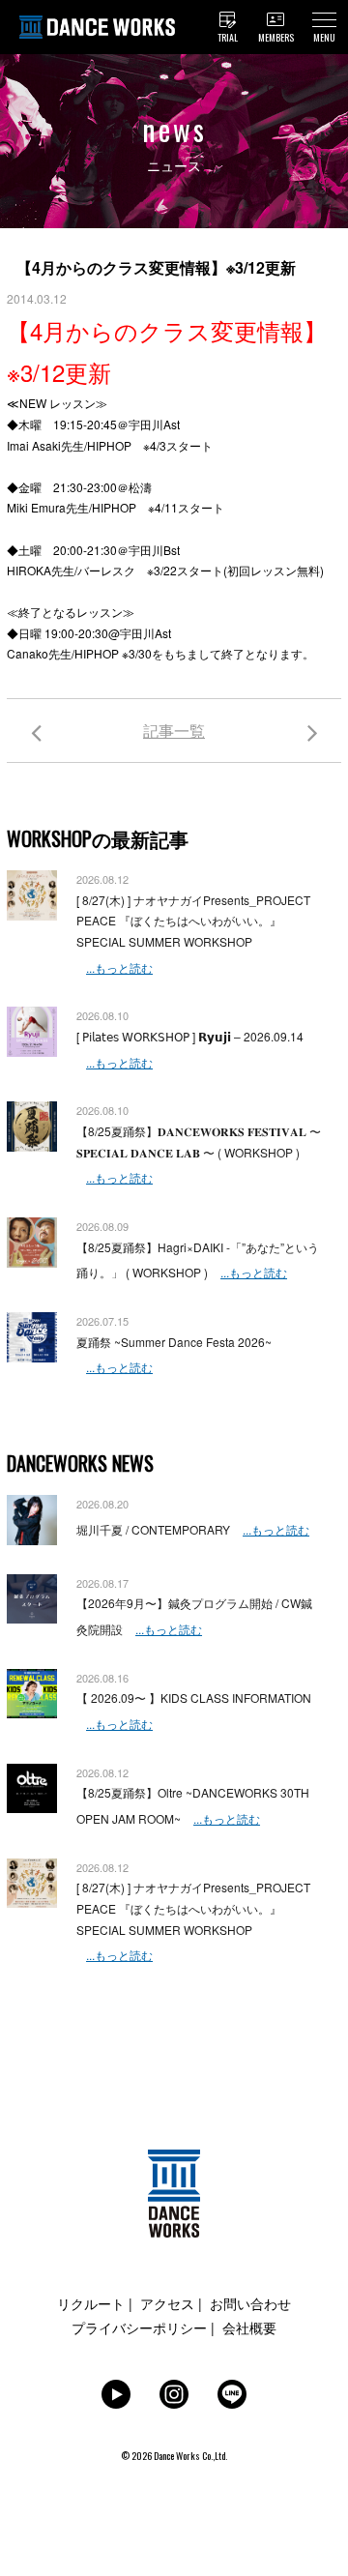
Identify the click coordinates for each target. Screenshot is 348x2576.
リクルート (91, 2303)
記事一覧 (174, 731)
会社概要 (249, 2327)
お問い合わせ (250, 2303)
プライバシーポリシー (139, 2327)
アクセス (167, 2303)
